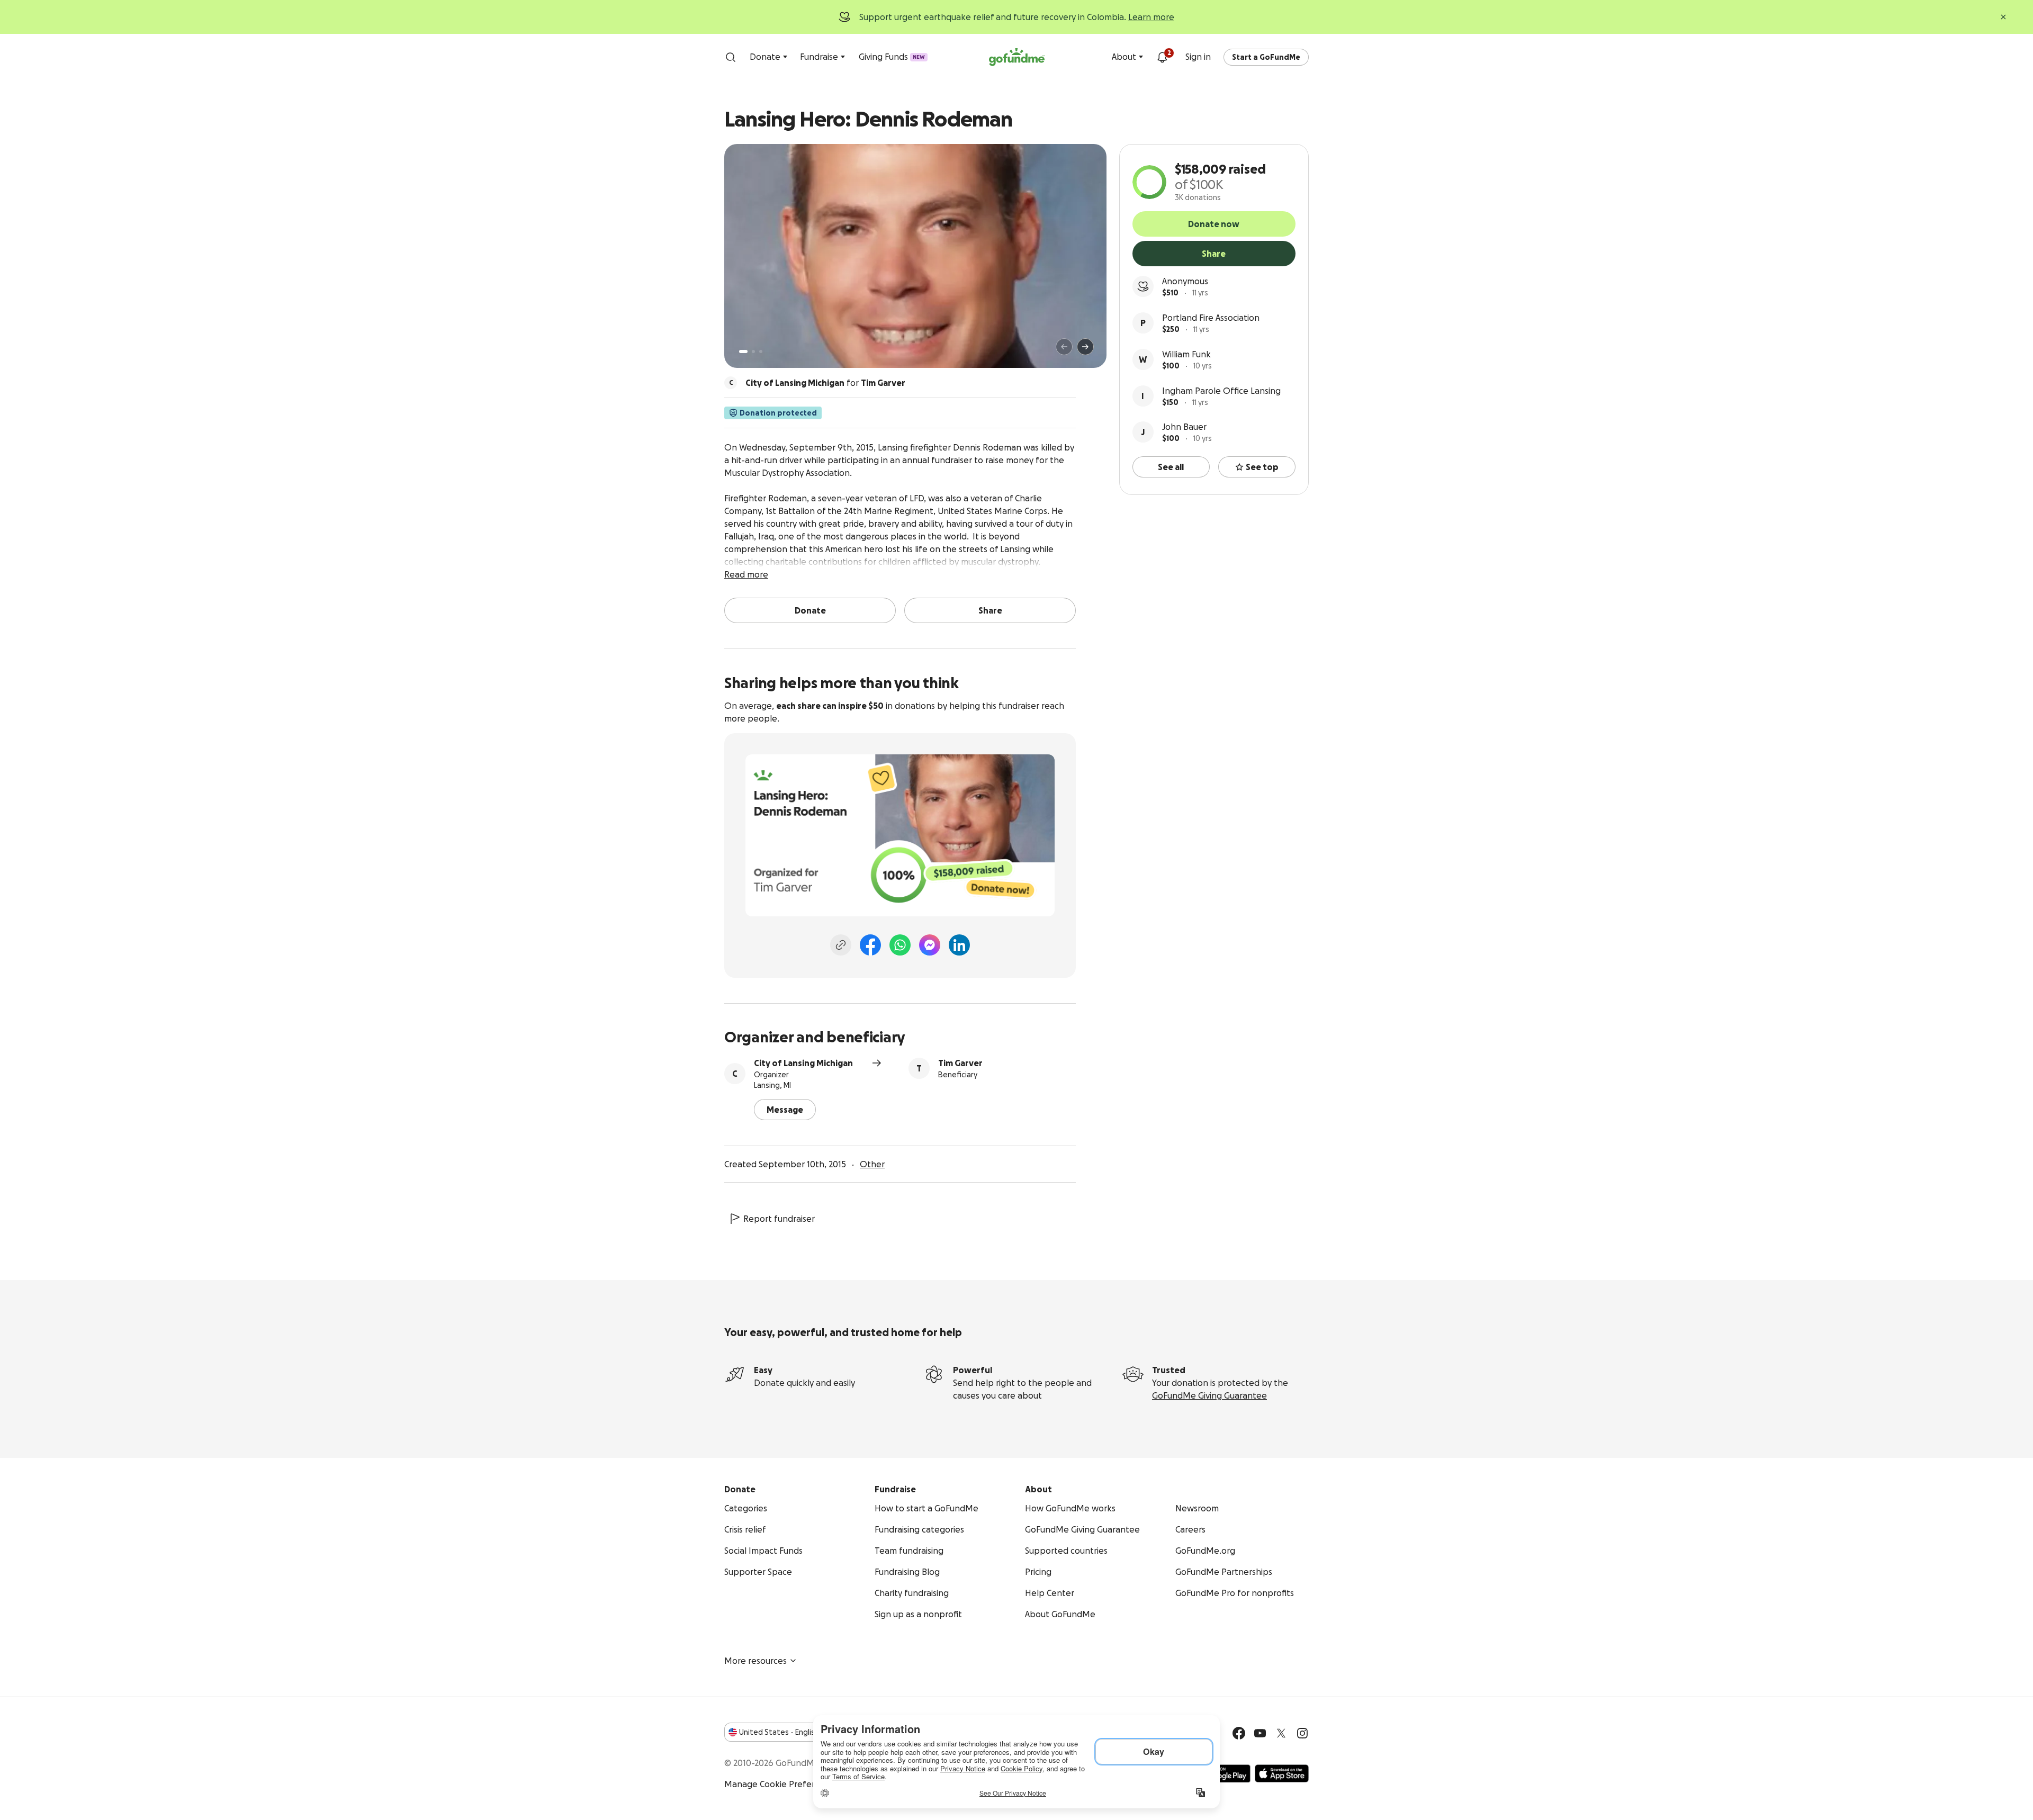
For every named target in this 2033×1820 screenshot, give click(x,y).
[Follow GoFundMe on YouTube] (1260, 1733)
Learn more (1151, 17)
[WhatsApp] (900, 945)
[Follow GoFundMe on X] (1281, 1733)
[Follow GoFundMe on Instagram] (1302, 1733)
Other (872, 1164)
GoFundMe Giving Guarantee (1209, 1395)
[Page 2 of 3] (753, 352)
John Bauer (1184, 427)
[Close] (2003, 17)
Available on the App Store (1282, 1773)
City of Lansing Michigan (803, 1063)
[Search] (731, 57)
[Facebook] (870, 945)
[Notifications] (1162, 57)
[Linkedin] (959, 945)
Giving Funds (892, 57)
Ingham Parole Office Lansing (1221, 391)
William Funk (1186, 354)
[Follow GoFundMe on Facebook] (1239, 1733)
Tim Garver (960, 1063)
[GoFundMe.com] (1017, 57)
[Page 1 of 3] (743, 352)
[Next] (1085, 347)
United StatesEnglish (779, 1732)
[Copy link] (841, 945)
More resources (755, 1661)
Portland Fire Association (1211, 318)
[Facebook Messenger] (930, 945)
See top (1262, 467)
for (825, 383)
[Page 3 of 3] (761, 352)
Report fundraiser (779, 1219)
